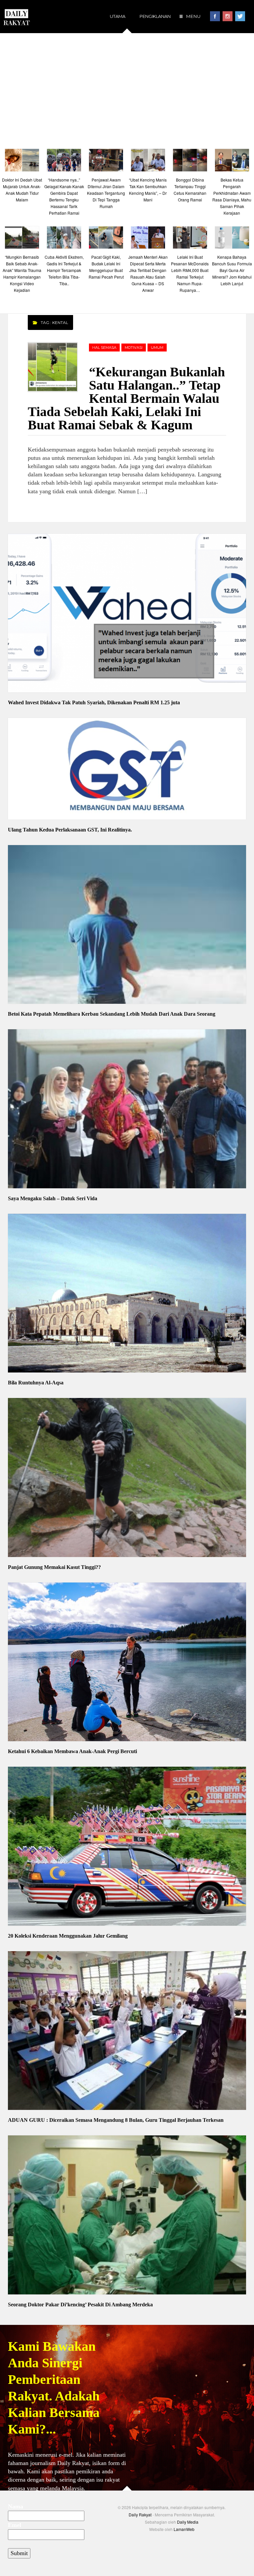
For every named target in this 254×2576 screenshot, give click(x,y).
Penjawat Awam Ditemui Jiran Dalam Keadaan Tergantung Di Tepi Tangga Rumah (106, 193)
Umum (157, 348)
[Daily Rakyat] (17, 14)
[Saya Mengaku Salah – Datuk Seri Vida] (127, 1110)
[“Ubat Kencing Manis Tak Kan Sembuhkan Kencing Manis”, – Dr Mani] (148, 162)
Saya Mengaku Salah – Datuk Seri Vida (53, 1198)
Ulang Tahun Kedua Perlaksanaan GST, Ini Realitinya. (70, 830)
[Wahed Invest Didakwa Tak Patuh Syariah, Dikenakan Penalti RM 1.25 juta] (127, 614)
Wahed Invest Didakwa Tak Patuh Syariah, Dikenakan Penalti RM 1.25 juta (94, 702)
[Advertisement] (127, 89)
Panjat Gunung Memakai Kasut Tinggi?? (54, 1567)
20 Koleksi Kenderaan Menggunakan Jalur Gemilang (68, 1936)
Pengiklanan (155, 16)
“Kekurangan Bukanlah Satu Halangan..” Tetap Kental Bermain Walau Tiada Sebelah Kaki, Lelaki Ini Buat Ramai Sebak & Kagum (126, 398)
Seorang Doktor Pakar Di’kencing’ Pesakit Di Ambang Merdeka (80, 2305)
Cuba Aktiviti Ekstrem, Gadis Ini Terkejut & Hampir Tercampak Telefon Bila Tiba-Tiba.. (64, 270)
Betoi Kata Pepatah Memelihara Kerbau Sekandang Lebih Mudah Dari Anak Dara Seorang (112, 1014)
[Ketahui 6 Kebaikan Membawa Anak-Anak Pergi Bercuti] (127, 1663)
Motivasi (134, 348)
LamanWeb (184, 2529)
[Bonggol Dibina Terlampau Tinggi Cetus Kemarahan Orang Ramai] (190, 162)
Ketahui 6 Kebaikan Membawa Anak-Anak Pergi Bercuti (72, 1751)
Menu (193, 16)
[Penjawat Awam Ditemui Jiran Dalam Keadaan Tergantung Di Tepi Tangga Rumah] (106, 162)
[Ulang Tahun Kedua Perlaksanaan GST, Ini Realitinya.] (127, 770)
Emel (15, 2525)
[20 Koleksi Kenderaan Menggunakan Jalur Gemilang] (127, 1847)
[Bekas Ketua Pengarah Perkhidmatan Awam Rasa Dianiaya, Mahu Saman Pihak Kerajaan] (232, 162)
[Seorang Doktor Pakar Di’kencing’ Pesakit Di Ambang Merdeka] (127, 2216)
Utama (118, 16)
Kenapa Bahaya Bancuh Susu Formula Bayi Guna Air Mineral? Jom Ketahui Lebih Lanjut (232, 270)
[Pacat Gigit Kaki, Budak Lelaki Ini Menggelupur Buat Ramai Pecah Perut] (106, 239)
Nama (16, 2506)
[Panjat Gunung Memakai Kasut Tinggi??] (127, 1478)
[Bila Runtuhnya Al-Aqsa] (127, 1294)
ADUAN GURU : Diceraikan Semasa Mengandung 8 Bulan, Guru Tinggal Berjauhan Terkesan (116, 2120)
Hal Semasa (104, 348)
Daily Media (188, 2522)
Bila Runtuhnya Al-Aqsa (36, 1383)
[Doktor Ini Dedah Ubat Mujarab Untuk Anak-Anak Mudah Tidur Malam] (22, 162)
